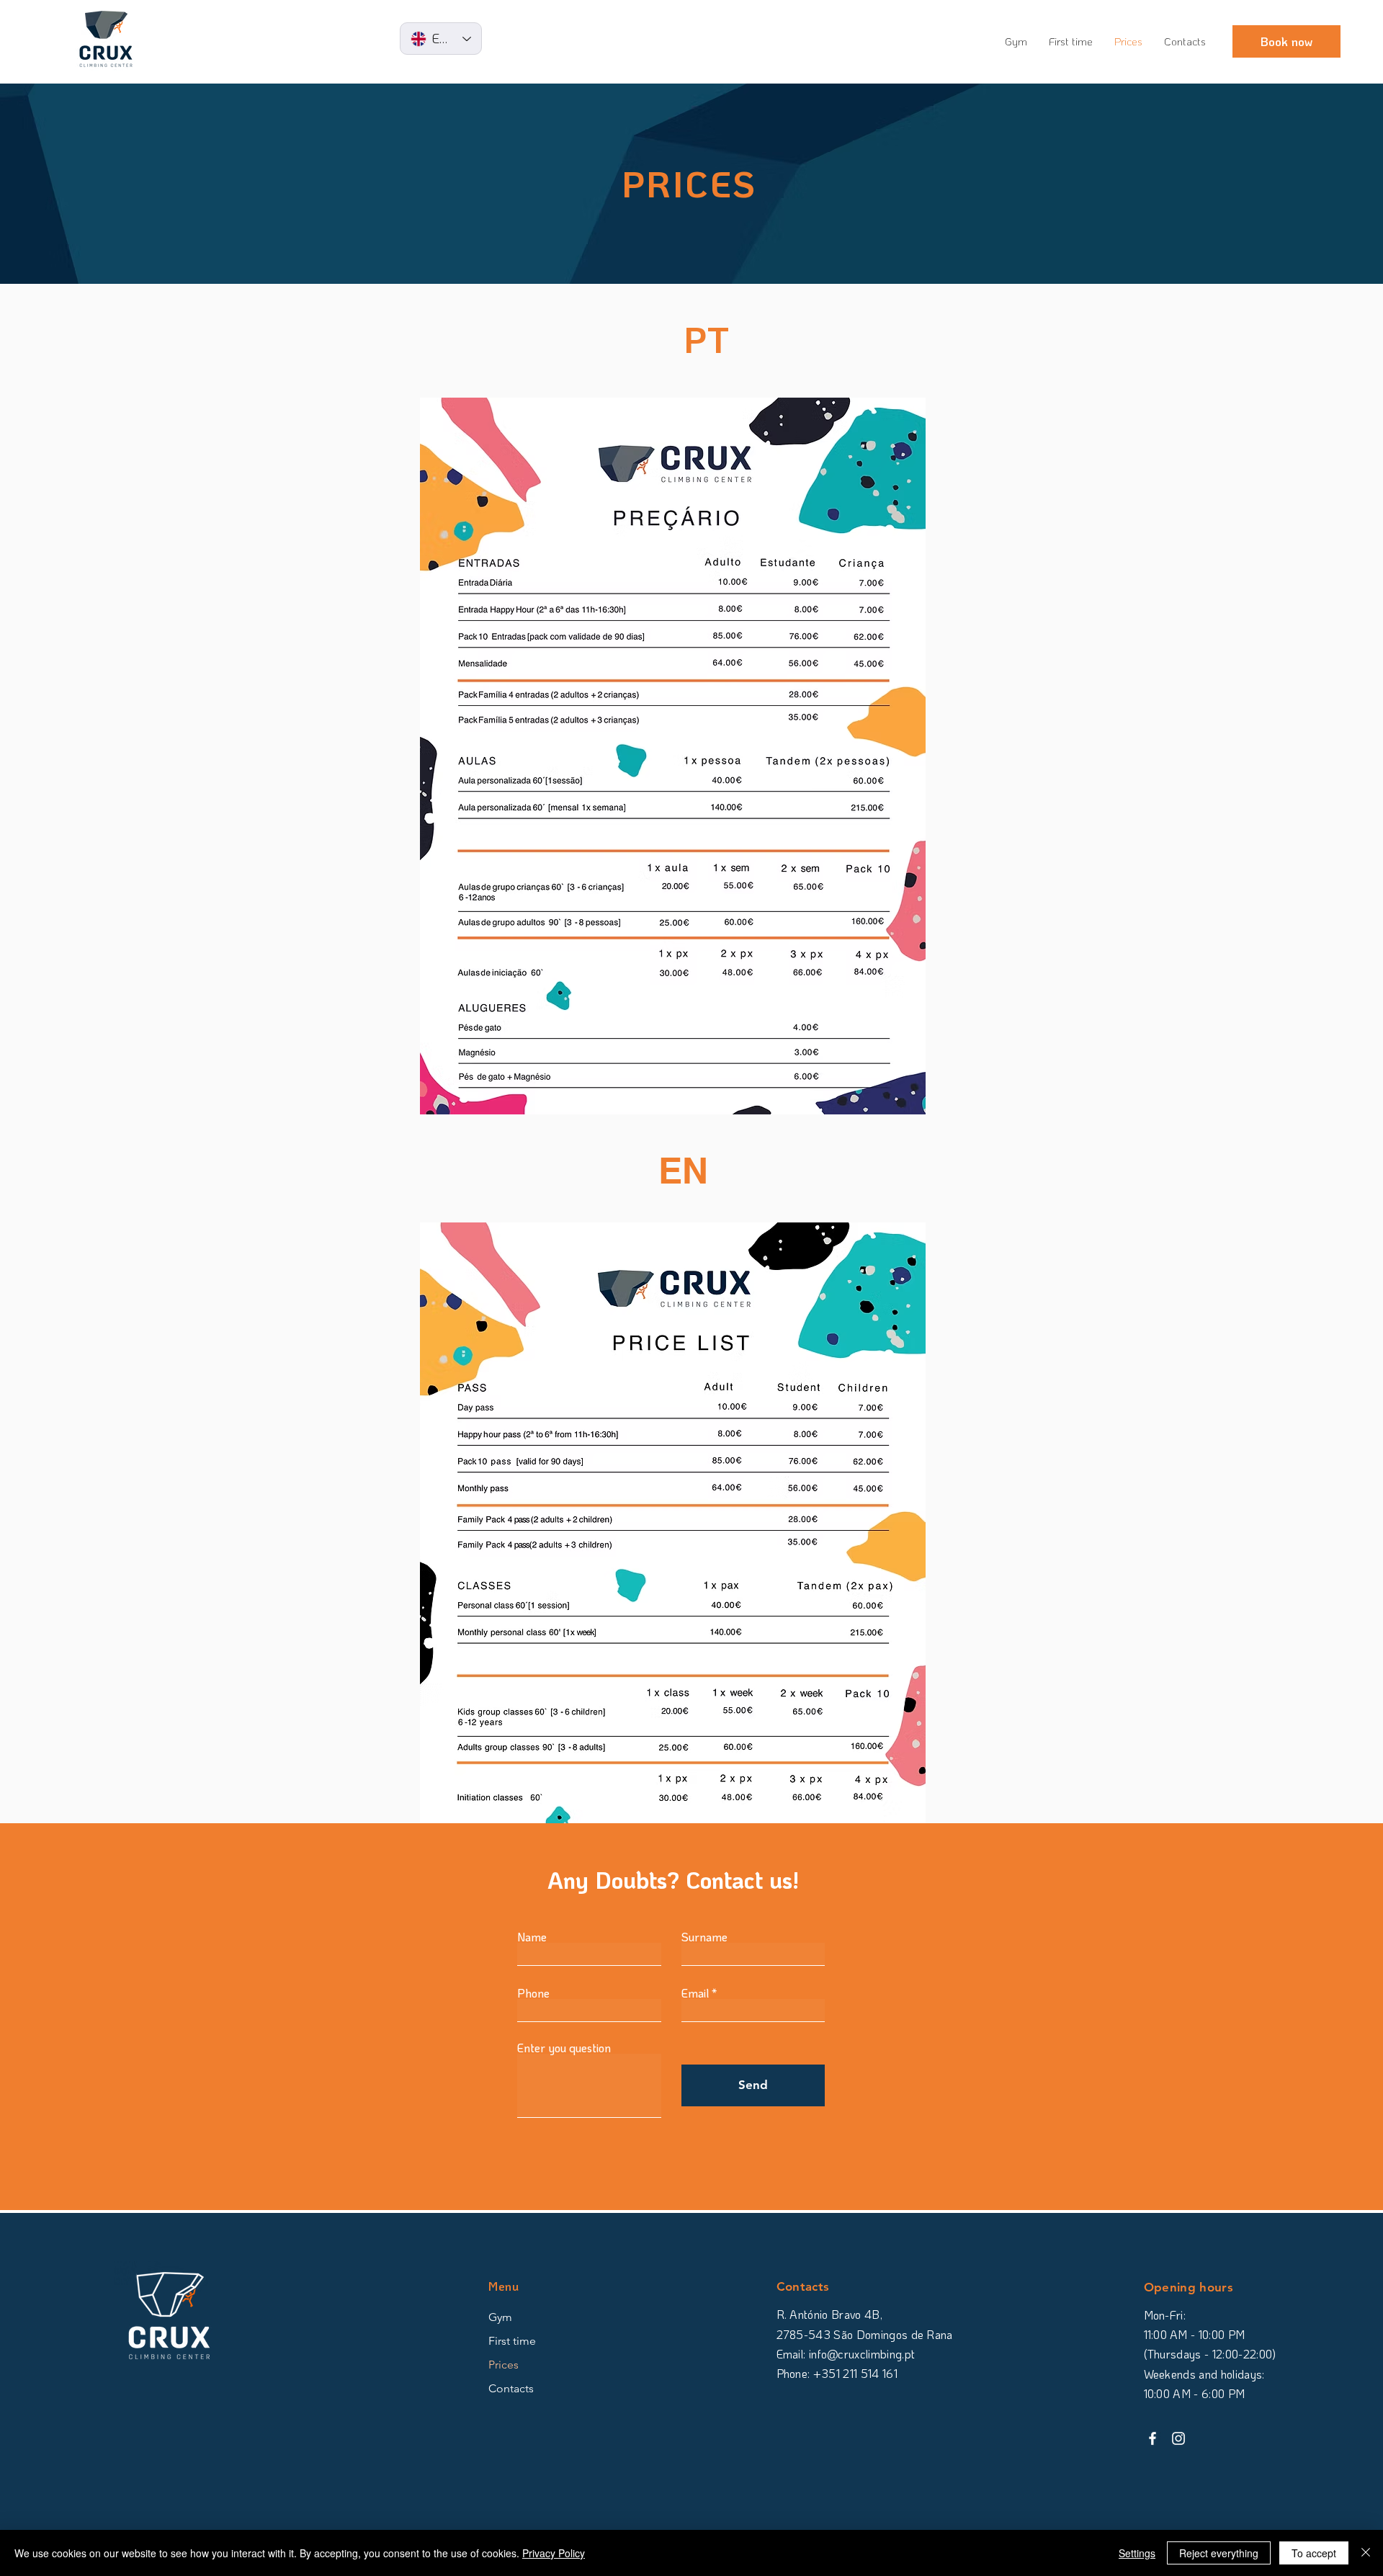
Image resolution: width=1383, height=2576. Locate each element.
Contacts (511, 2388)
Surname (704, 1937)
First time (512, 2341)
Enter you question (564, 2048)
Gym (500, 2317)
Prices (503, 2365)
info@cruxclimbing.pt (862, 2354)
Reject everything (1219, 2553)
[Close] (1366, 2553)
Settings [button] (1137, 2553)
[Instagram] (1178, 2438)
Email (695, 1993)
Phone (533, 1993)
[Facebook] (1152, 2438)
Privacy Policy (554, 2553)
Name (532, 1937)
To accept (1314, 2553)
